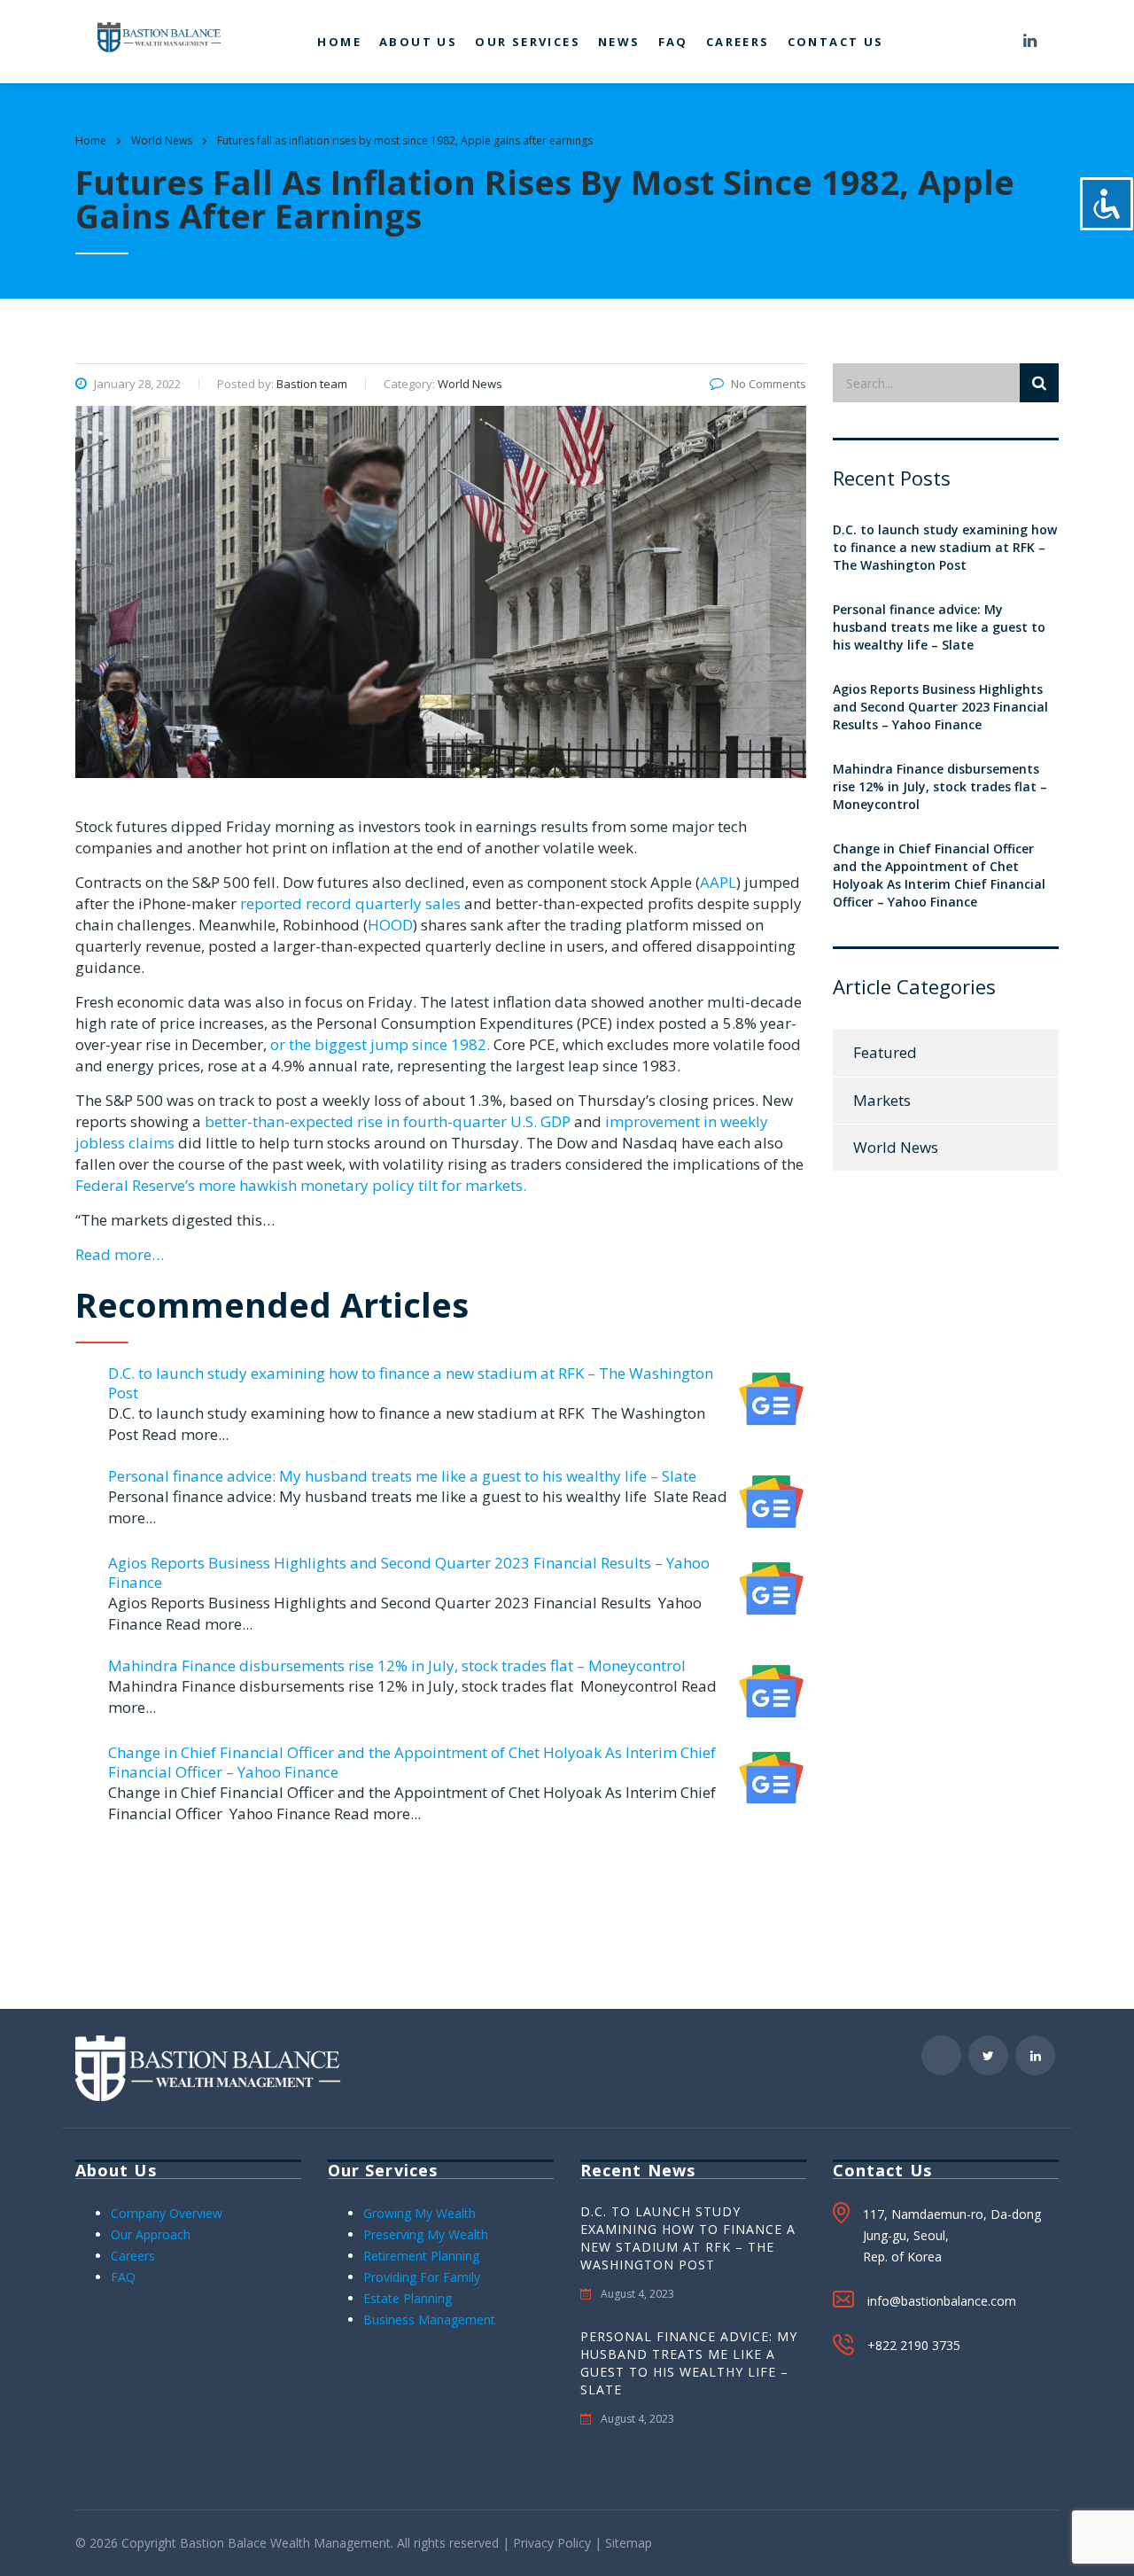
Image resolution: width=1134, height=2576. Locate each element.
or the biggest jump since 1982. (382, 1044)
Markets (882, 1100)
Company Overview (167, 2213)
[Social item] (999, 42)
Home (339, 42)
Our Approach (151, 2234)
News (619, 42)
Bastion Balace (223, 2543)
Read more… (120, 1254)
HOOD (390, 925)
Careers (738, 42)
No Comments (769, 384)
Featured (885, 1052)
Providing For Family (422, 2277)
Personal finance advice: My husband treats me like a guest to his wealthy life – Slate (402, 1476)
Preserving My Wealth (426, 2234)
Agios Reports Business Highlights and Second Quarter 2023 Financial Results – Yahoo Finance (409, 1572)
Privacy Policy (552, 2543)
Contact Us (836, 42)
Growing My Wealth (419, 2213)
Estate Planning (408, 2298)
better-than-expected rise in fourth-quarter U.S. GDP (388, 1121)
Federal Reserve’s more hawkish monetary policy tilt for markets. (301, 1185)
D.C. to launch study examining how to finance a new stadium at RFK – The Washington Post (411, 1383)
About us (418, 42)
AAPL (718, 882)
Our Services (528, 42)
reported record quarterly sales (349, 903)
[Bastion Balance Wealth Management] (159, 36)
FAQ (673, 42)
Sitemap (629, 2543)
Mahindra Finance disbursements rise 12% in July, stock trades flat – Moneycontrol (397, 1665)
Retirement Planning (421, 2256)
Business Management (429, 2319)
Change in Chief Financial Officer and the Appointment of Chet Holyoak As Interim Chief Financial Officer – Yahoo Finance (412, 1762)
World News (896, 1147)
